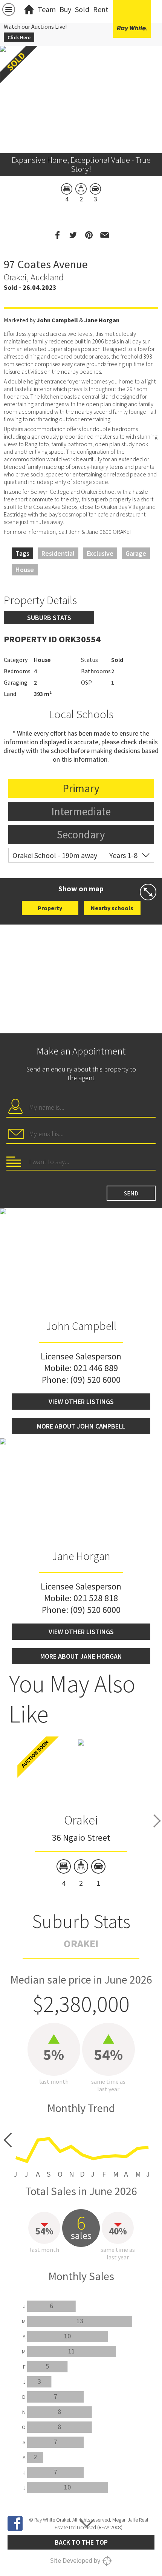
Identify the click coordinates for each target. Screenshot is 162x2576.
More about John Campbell (81, 1426)
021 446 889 (96, 1368)
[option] (81, 1813)
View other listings (81, 1402)
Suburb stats (49, 618)
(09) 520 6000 (95, 1380)
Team (47, 9)
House (25, 570)
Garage (136, 553)
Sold (82, 9)
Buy (65, 9)
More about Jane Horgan (81, 1656)
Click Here (19, 37)
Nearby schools (112, 908)
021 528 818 (96, 1598)
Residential (58, 553)
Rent (101, 9)
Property (50, 908)
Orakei (81, 1820)
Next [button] (157, 1821)
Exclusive (100, 553)
